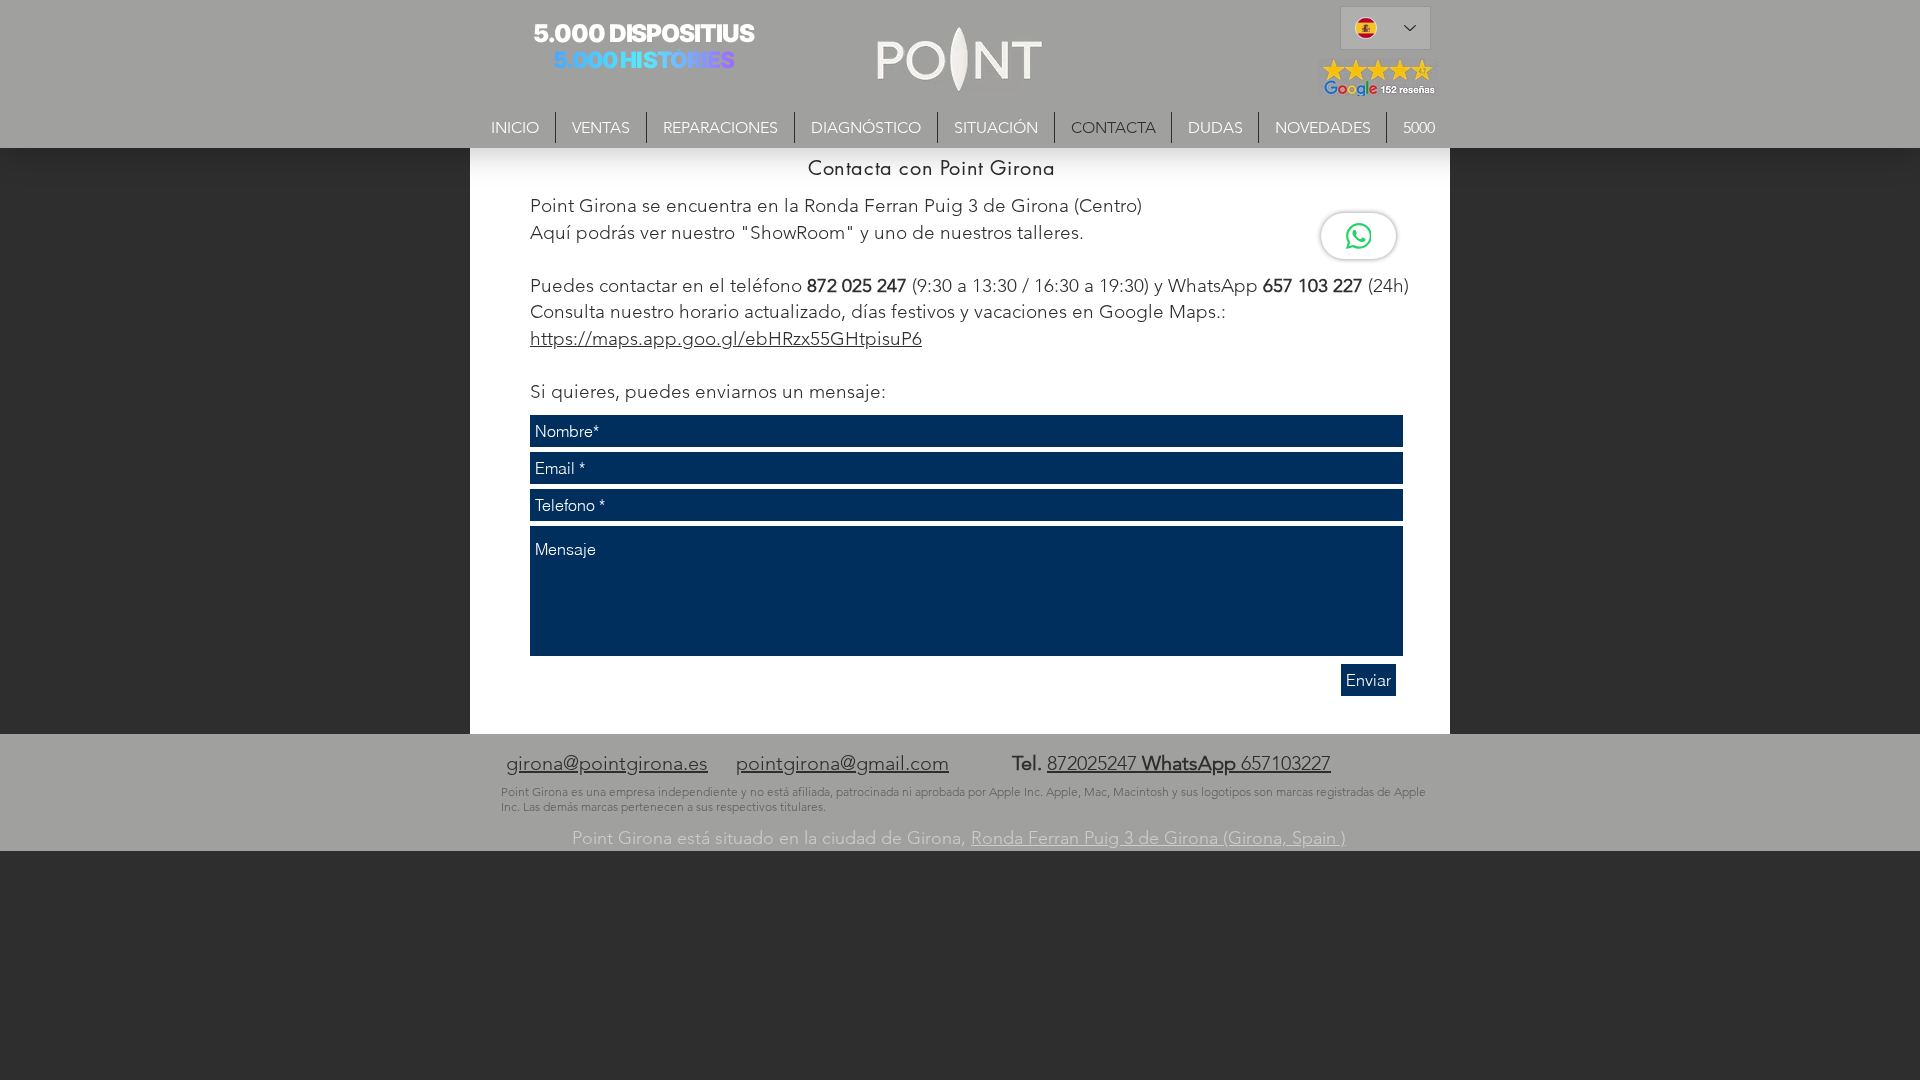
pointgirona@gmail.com (842, 763)
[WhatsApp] (1358, 236)
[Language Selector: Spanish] (1385, 28)
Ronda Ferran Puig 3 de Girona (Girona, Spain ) (1158, 838)
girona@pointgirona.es (607, 763)
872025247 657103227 (1189, 763)
